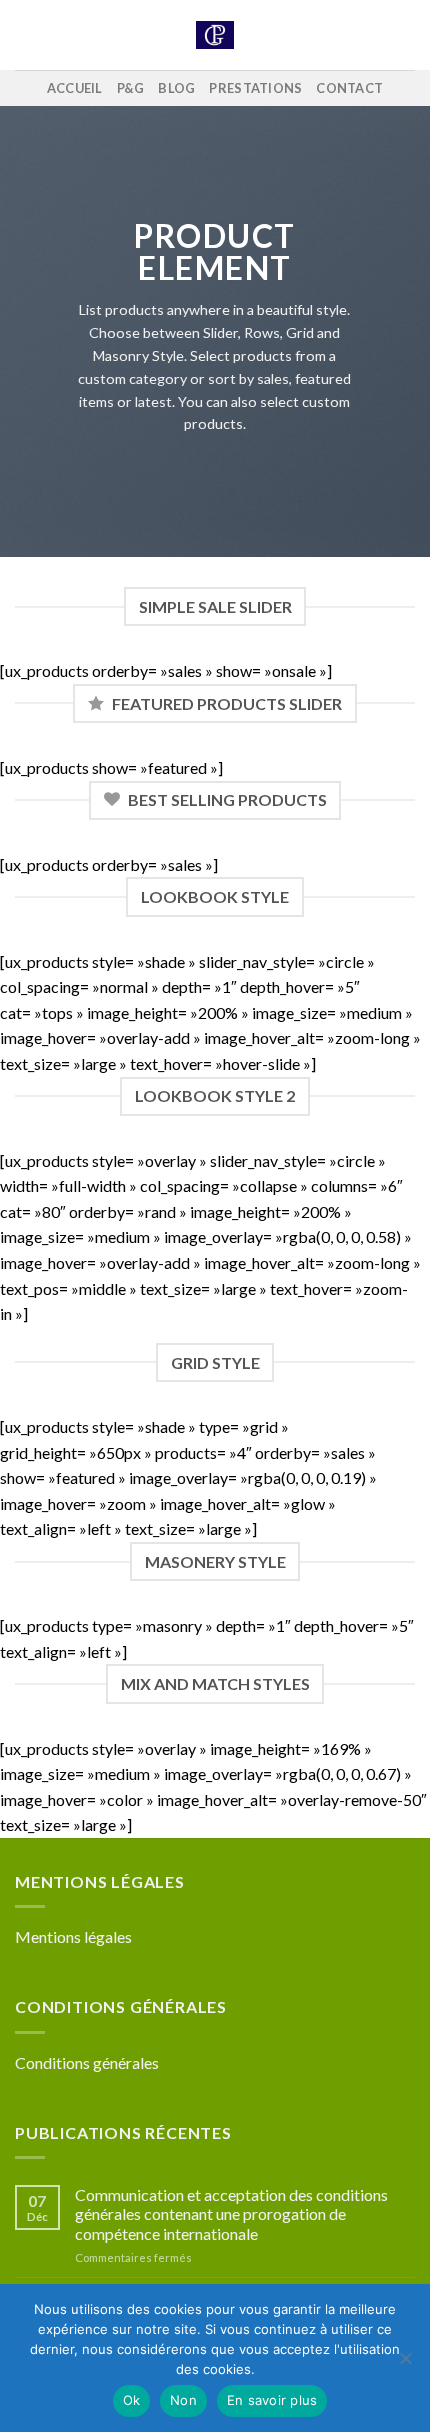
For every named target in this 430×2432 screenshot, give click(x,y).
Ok (132, 2400)
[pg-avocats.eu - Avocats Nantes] (215, 35)
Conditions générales (87, 2062)
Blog (176, 88)
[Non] (405, 2364)
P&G (131, 88)
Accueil (75, 88)
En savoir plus (272, 2400)
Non (183, 2400)
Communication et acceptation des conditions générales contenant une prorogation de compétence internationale (231, 2213)
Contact (349, 88)
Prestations (255, 88)
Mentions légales (73, 1936)
